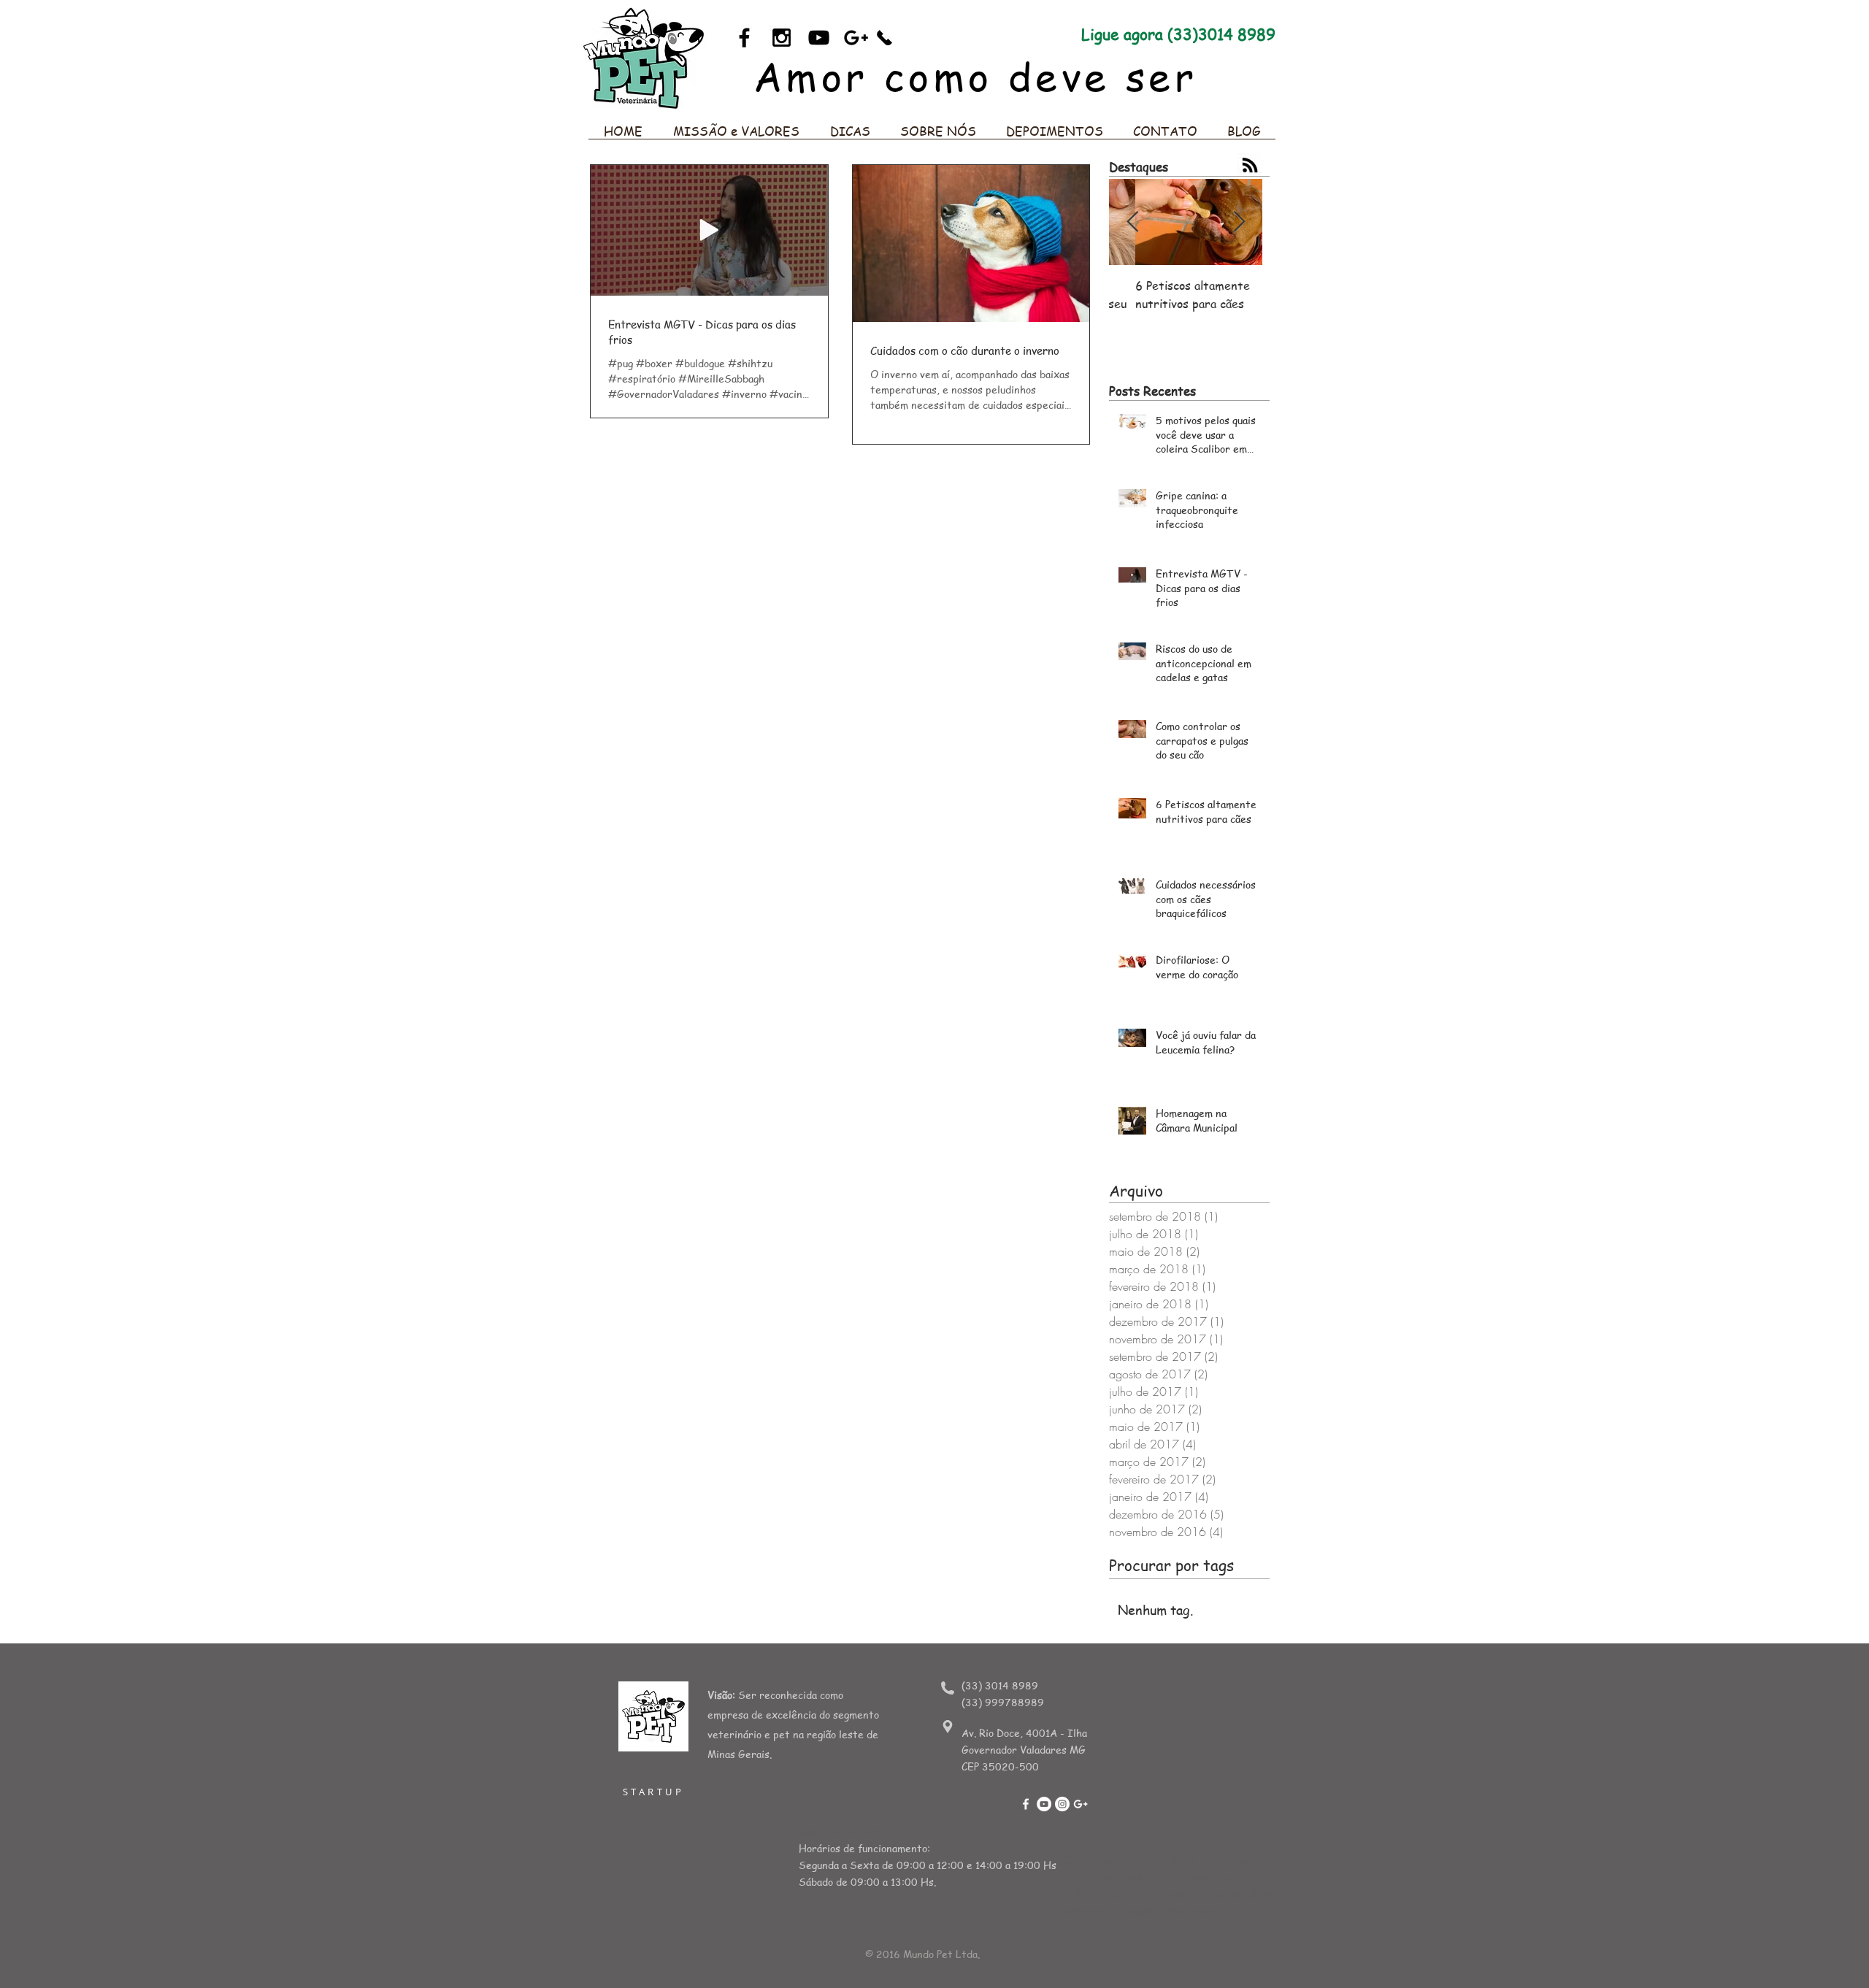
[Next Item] (1239, 222)
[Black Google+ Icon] (856, 38)
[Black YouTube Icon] (819, 38)
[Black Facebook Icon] (744, 38)
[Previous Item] (1132, 222)
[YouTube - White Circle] (1044, 1804)
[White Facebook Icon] (1026, 1804)
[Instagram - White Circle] (1062, 1804)
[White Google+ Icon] (1081, 1804)
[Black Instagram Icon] (782, 38)
